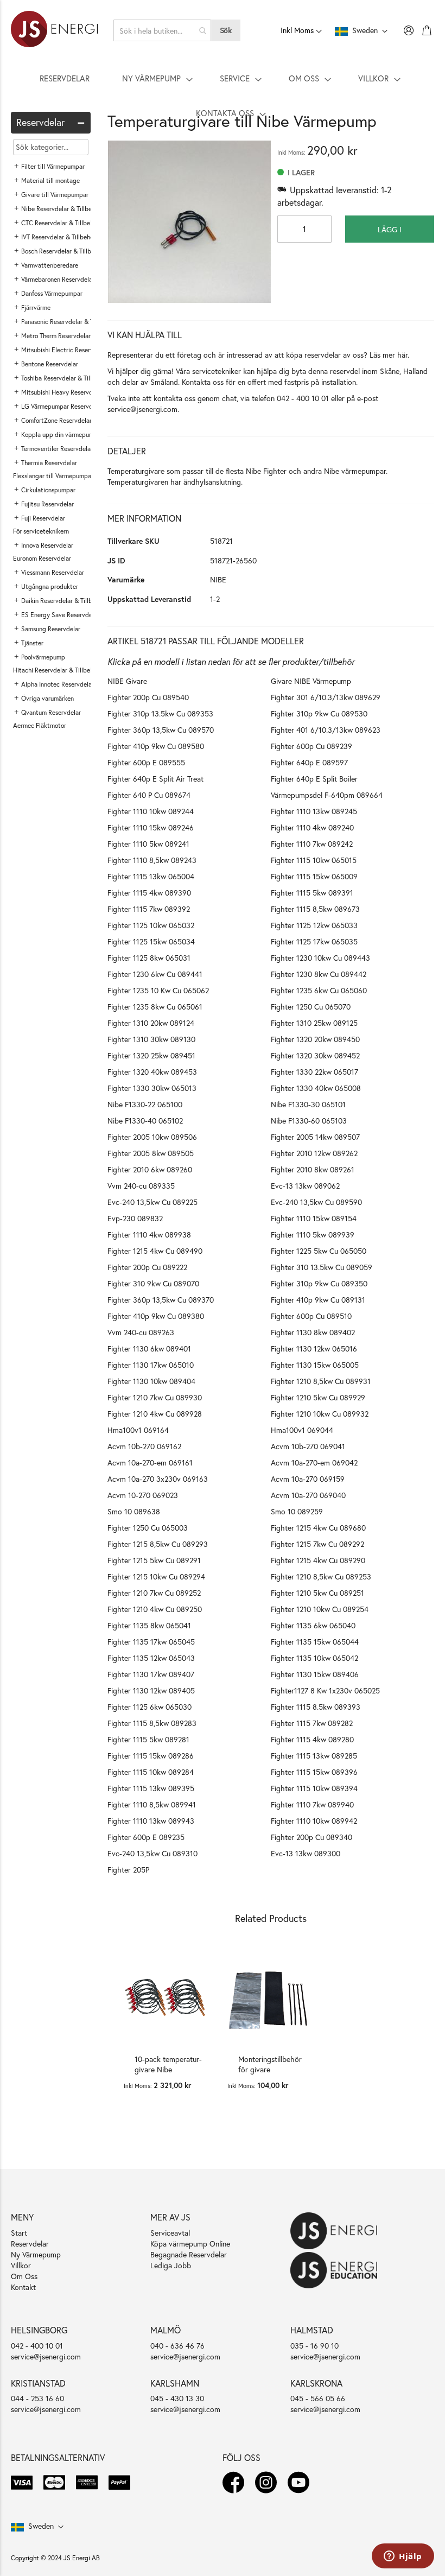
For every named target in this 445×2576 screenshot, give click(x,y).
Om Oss (24, 2276)
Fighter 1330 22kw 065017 (314, 1072)
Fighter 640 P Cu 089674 (149, 795)
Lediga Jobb (171, 2265)
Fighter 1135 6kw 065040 (313, 1625)
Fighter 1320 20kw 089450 (315, 1039)
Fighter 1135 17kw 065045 (151, 1642)
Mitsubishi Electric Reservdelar (64, 350)
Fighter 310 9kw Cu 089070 (153, 1283)
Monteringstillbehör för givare (270, 2064)
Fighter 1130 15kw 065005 (315, 1365)
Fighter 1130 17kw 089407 (151, 1674)
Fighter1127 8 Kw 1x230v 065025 (325, 1690)
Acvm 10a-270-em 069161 (150, 1463)
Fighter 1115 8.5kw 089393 (316, 1707)
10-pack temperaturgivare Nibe (168, 2064)
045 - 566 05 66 (318, 2398)
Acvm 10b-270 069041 (308, 1446)
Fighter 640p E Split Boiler (314, 779)
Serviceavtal (170, 2233)
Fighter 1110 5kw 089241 (148, 844)
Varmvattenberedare (50, 265)
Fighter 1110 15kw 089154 (314, 1218)
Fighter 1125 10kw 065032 (151, 925)
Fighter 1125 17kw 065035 (314, 941)
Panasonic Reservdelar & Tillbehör (68, 322)
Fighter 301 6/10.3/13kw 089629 (326, 697)
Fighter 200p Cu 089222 (147, 1267)
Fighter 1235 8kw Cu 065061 (155, 1007)
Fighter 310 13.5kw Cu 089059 (322, 1267)
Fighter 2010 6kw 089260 (150, 1169)
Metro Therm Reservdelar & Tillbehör (72, 336)
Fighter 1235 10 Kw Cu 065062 (158, 990)
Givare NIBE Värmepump (311, 681)
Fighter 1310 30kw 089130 (151, 1039)
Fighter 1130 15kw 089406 (315, 1674)
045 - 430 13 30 (177, 2398)
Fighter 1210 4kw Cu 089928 (155, 1414)
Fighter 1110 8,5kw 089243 (152, 860)
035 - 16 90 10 (314, 2346)
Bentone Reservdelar (50, 364)
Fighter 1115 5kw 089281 (148, 1739)
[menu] (223, 96)
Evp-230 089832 (135, 1218)
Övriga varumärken (47, 698)
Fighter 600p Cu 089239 (311, 746)
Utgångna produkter (50, 586)
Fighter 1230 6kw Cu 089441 (155, 974)
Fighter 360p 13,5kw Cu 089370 (161, 1300)
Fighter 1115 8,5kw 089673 (315, 909)
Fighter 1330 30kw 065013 (152, 1088)
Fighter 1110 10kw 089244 (151, 811)
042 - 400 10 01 (37, 2346)
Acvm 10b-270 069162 (144, 1446)
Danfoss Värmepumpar (52, 293)
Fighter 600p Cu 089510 (311, 1316)
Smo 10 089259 (297, 1511)
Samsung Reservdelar (51, 629)
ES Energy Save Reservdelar (60, 615)
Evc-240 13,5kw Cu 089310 (152, 1853)
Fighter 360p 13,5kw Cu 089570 (161, 730)
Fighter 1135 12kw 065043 (151, 1658)
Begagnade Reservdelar (189, 2254)
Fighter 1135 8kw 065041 (149, 1625)
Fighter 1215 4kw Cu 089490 (155, 1251)
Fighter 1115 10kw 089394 (314, 1788)
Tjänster (32, 643)
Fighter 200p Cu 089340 (311, 1837)
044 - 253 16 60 (37, 2398)
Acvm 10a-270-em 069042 (314, 1463)
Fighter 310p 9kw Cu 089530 (319, 713)
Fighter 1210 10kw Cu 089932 (320, 1414)
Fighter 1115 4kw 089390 (149, 893)
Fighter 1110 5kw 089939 (313, 1235)
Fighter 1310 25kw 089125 (314, 1023)
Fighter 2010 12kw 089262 (314, 1153)
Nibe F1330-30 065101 (308, 1104)
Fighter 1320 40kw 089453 (152, 1072)
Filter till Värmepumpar (53, 166)
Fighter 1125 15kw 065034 (151, 941)
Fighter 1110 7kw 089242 (312, 844)
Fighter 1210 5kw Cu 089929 (318, 1397)
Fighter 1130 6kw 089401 (149, 1349)
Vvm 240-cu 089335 (141, 1186)
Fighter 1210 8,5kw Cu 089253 (321, 1576)
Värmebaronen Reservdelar (58, 279)
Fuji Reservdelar (43, 518)
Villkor (21, 2265)
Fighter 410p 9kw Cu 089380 (156, 1316)
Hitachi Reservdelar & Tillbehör (56, 670)
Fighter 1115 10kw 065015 (314, 860)
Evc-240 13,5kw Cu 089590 (316, 1202)
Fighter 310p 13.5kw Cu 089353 (160, 713)
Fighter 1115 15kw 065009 (314, 876)
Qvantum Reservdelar (51, 712)
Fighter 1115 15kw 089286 (151, 1756)
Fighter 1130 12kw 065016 (314, 1349)
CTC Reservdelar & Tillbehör (60, 223)
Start (19, 2233)
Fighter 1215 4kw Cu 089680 (318, 1528)
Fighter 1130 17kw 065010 (151, 1365)
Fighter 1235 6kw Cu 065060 (319, 990)
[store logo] (54, 30)
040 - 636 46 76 (177, 2346)
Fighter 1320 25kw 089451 (151, 1055)
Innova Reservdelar (47, 545)
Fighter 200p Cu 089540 (148, 697)
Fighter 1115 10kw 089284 (151, 1772)
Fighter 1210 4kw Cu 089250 (155, 1609)
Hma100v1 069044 (302, 1430)
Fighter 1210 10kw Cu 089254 (320, 1609)
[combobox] (162, 30)
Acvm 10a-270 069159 (308, 1479)
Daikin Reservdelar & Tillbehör (63, 601)
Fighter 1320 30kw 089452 (315, 1055)
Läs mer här (389, 355)
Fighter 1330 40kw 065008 (316, 1088)
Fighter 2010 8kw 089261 (313, 1169)
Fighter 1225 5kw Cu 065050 (319, 1251)
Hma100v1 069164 (138, 1430)
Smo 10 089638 (134, 1511)
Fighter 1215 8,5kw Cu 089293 (158, 1544)
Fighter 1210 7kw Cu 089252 (154, 1593)
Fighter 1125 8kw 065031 (149, 958)
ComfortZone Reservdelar (56, 420)
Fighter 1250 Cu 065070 (311, 1007)
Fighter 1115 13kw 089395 (151, 1788)
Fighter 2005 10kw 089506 (152, 1137)
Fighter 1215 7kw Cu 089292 (317, 1544)
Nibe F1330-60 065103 (309, 1121)
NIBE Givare (127, 681)
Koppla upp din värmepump (59, 434)
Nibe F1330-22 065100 (145, 1104)
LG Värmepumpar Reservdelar (62, 406)
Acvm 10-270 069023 (143, 1495)
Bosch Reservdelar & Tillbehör (62, 251)
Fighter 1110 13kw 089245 (314, 811)
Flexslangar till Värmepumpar (53, 476)
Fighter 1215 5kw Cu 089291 (154, 1560)
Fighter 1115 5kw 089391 (312, 893)
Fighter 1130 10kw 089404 (151, 1381)
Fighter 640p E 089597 (309, 762)
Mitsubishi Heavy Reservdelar (62, 392)
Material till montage (50, 180)
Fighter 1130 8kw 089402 (313, 1332)
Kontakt (23, 2287)
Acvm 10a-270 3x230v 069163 (158, 1479)
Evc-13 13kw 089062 (305, 1186)
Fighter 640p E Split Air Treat (155, 779)
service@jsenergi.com (142, 409)
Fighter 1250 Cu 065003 (148, 1528)
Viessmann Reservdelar (53, 572)
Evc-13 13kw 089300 (306, 1853)
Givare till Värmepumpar (55, 195)
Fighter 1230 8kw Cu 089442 (319, 974)
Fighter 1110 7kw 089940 (312, 1804)
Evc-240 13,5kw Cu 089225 (152, 1202)
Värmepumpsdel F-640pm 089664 (327, 795)
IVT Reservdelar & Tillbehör (58, 237)
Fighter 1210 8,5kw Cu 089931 (321, 1381)
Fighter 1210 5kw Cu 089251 (317, 1593)
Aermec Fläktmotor (40, 725)
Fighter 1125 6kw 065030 (150, 1707)
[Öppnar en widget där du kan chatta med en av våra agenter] (403, 2557)
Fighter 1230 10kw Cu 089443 (320, 958)
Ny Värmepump (36, 2254)
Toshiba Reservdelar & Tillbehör (64, 378)
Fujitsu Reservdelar (47, 504)
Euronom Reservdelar (42, 558)
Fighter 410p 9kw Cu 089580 (156, 746)
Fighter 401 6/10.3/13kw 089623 (326, 730)
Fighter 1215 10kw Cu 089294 (156, 1576)
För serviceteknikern (41, 531)
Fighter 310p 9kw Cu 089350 (319, 1283)
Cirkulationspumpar (48, 490)
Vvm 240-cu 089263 (141, 1332)
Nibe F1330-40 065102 (145, 1121)
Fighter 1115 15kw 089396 (314, 1772)
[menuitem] (65, 78)
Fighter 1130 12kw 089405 (151, 1690)
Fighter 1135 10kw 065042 (314, 1658)
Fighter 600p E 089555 (146, 762)
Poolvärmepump (43, 657)
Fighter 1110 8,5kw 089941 (152, 1804)
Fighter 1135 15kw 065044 (315, 1642)
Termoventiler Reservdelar (57, 449)
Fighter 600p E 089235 (146, 1837)
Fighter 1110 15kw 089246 (151, 827)
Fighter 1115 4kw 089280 (312, 1739)
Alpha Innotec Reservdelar (58, 684)
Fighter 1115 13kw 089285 (314, 1756)
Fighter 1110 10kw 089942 (314, 1821)
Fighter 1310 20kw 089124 (151, 1023)
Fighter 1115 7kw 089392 (149, 909)
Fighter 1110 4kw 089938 (149, 1235)
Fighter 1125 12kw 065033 (314, 925)
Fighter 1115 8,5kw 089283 (152, 1723)
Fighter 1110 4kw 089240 (312, 827)
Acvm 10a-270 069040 (308, 1495)
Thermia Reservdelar (49, 463)
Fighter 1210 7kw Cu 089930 (155, 1397)
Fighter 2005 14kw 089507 (315, 1137)
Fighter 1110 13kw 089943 (151, 1821)
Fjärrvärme (36, 307)
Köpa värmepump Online (190, 2244)
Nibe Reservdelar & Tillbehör (61, 209)
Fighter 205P (128, 1870)
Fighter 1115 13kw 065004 (151, 876)
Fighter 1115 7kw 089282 (312, 1723)
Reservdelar (30, 2244)
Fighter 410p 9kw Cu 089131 (318, 1300)
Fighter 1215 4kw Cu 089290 (318, 1560)
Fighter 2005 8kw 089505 (151, 1153)
